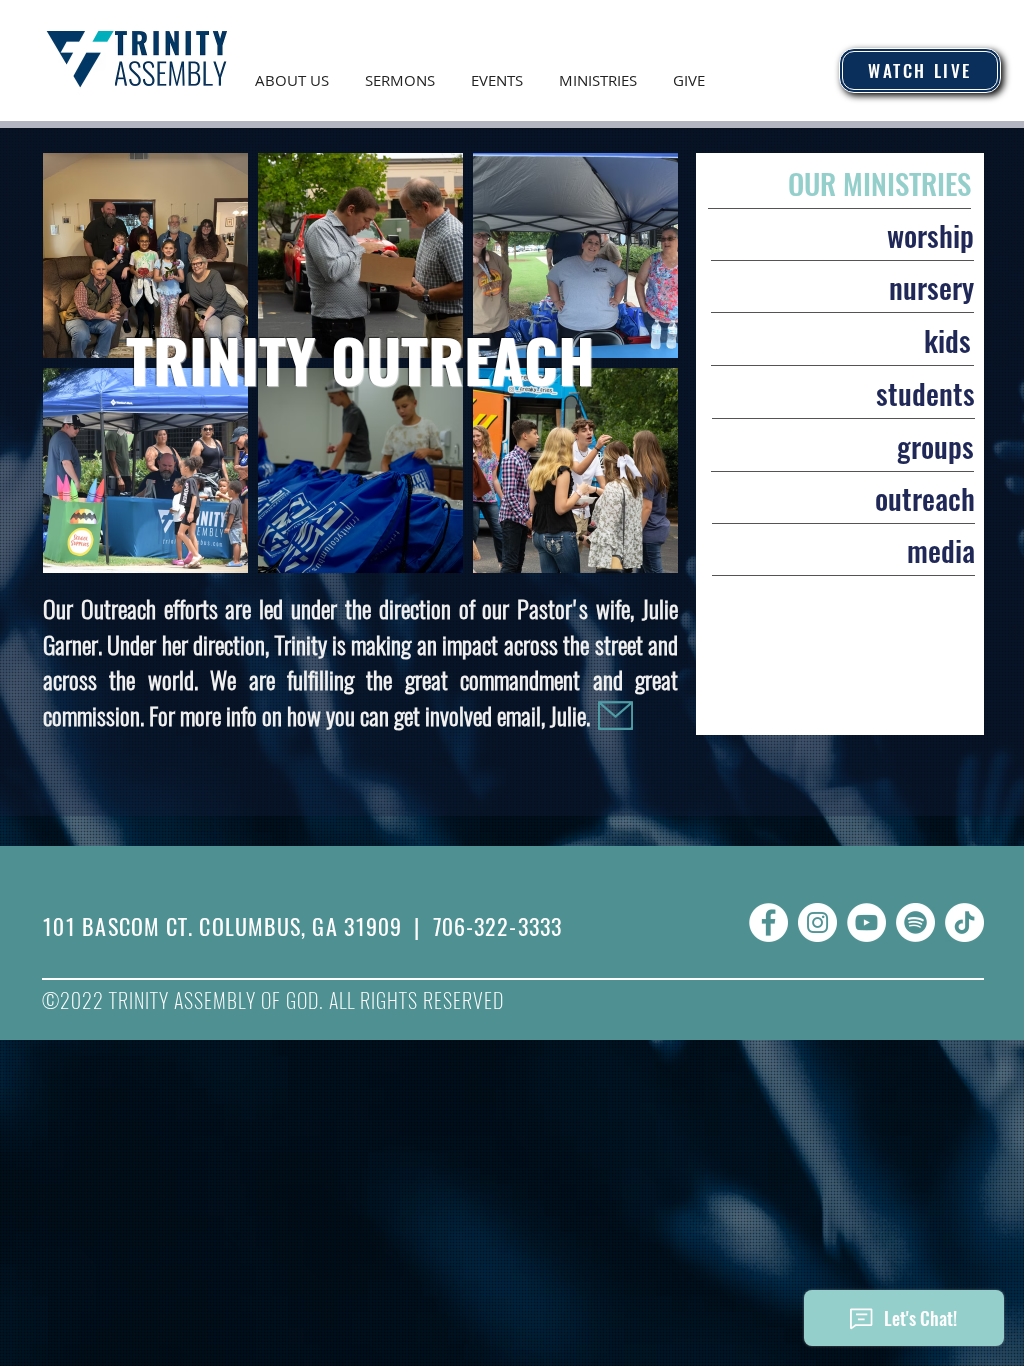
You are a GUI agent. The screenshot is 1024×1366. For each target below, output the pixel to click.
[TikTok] (964, 922)
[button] (292, 71)
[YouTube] (866, 922)
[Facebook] (768, 922)
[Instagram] (817, 922)
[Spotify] (915, 922)
